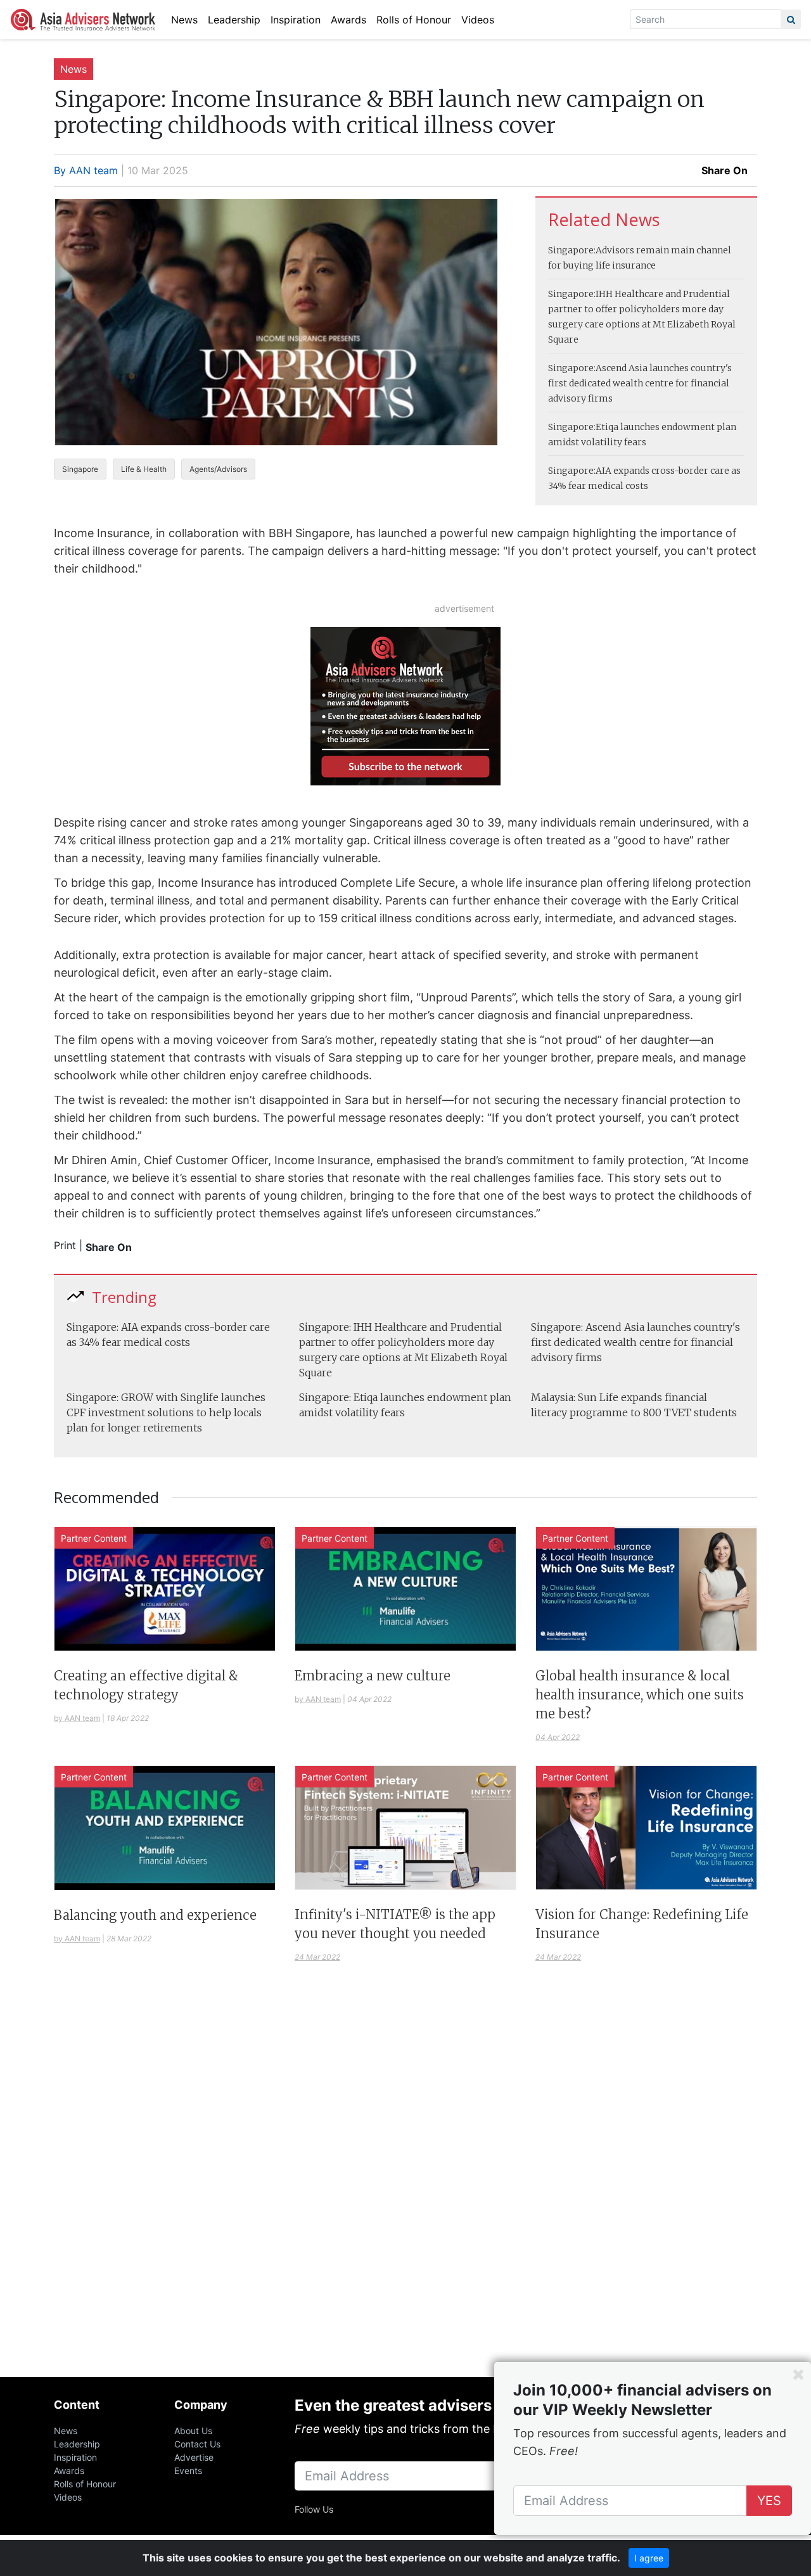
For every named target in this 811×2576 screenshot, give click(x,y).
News (184, 20)
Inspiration (296, 20)
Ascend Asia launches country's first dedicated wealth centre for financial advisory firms (640, 383)
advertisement (464, 608)
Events (188, 2471)
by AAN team (77, 1718)
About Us (193, 2431)
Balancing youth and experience (155, 1915)
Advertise (194, 2457)
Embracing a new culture (373, 1676)
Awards (348, 20)
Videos (478, 20)
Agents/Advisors (218, 469)
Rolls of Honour (414, 20)
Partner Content (94, 1538)
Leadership (234, 20)
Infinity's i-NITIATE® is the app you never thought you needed (395, 1924)
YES (769, 2501)
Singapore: (572, 250)
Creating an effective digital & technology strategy (146, 1685)
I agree (649, 2558)
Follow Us (314, 2509)
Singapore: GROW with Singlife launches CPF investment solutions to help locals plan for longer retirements (166, 1412)
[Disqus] (405, 2185)
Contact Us (197, 2444)
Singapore (80, 469)
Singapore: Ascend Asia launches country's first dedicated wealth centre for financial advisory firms (635, 1342)
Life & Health (144, 469)
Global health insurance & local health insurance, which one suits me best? (640, 1695)
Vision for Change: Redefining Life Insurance (642, 1924)
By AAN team (86, 170)
